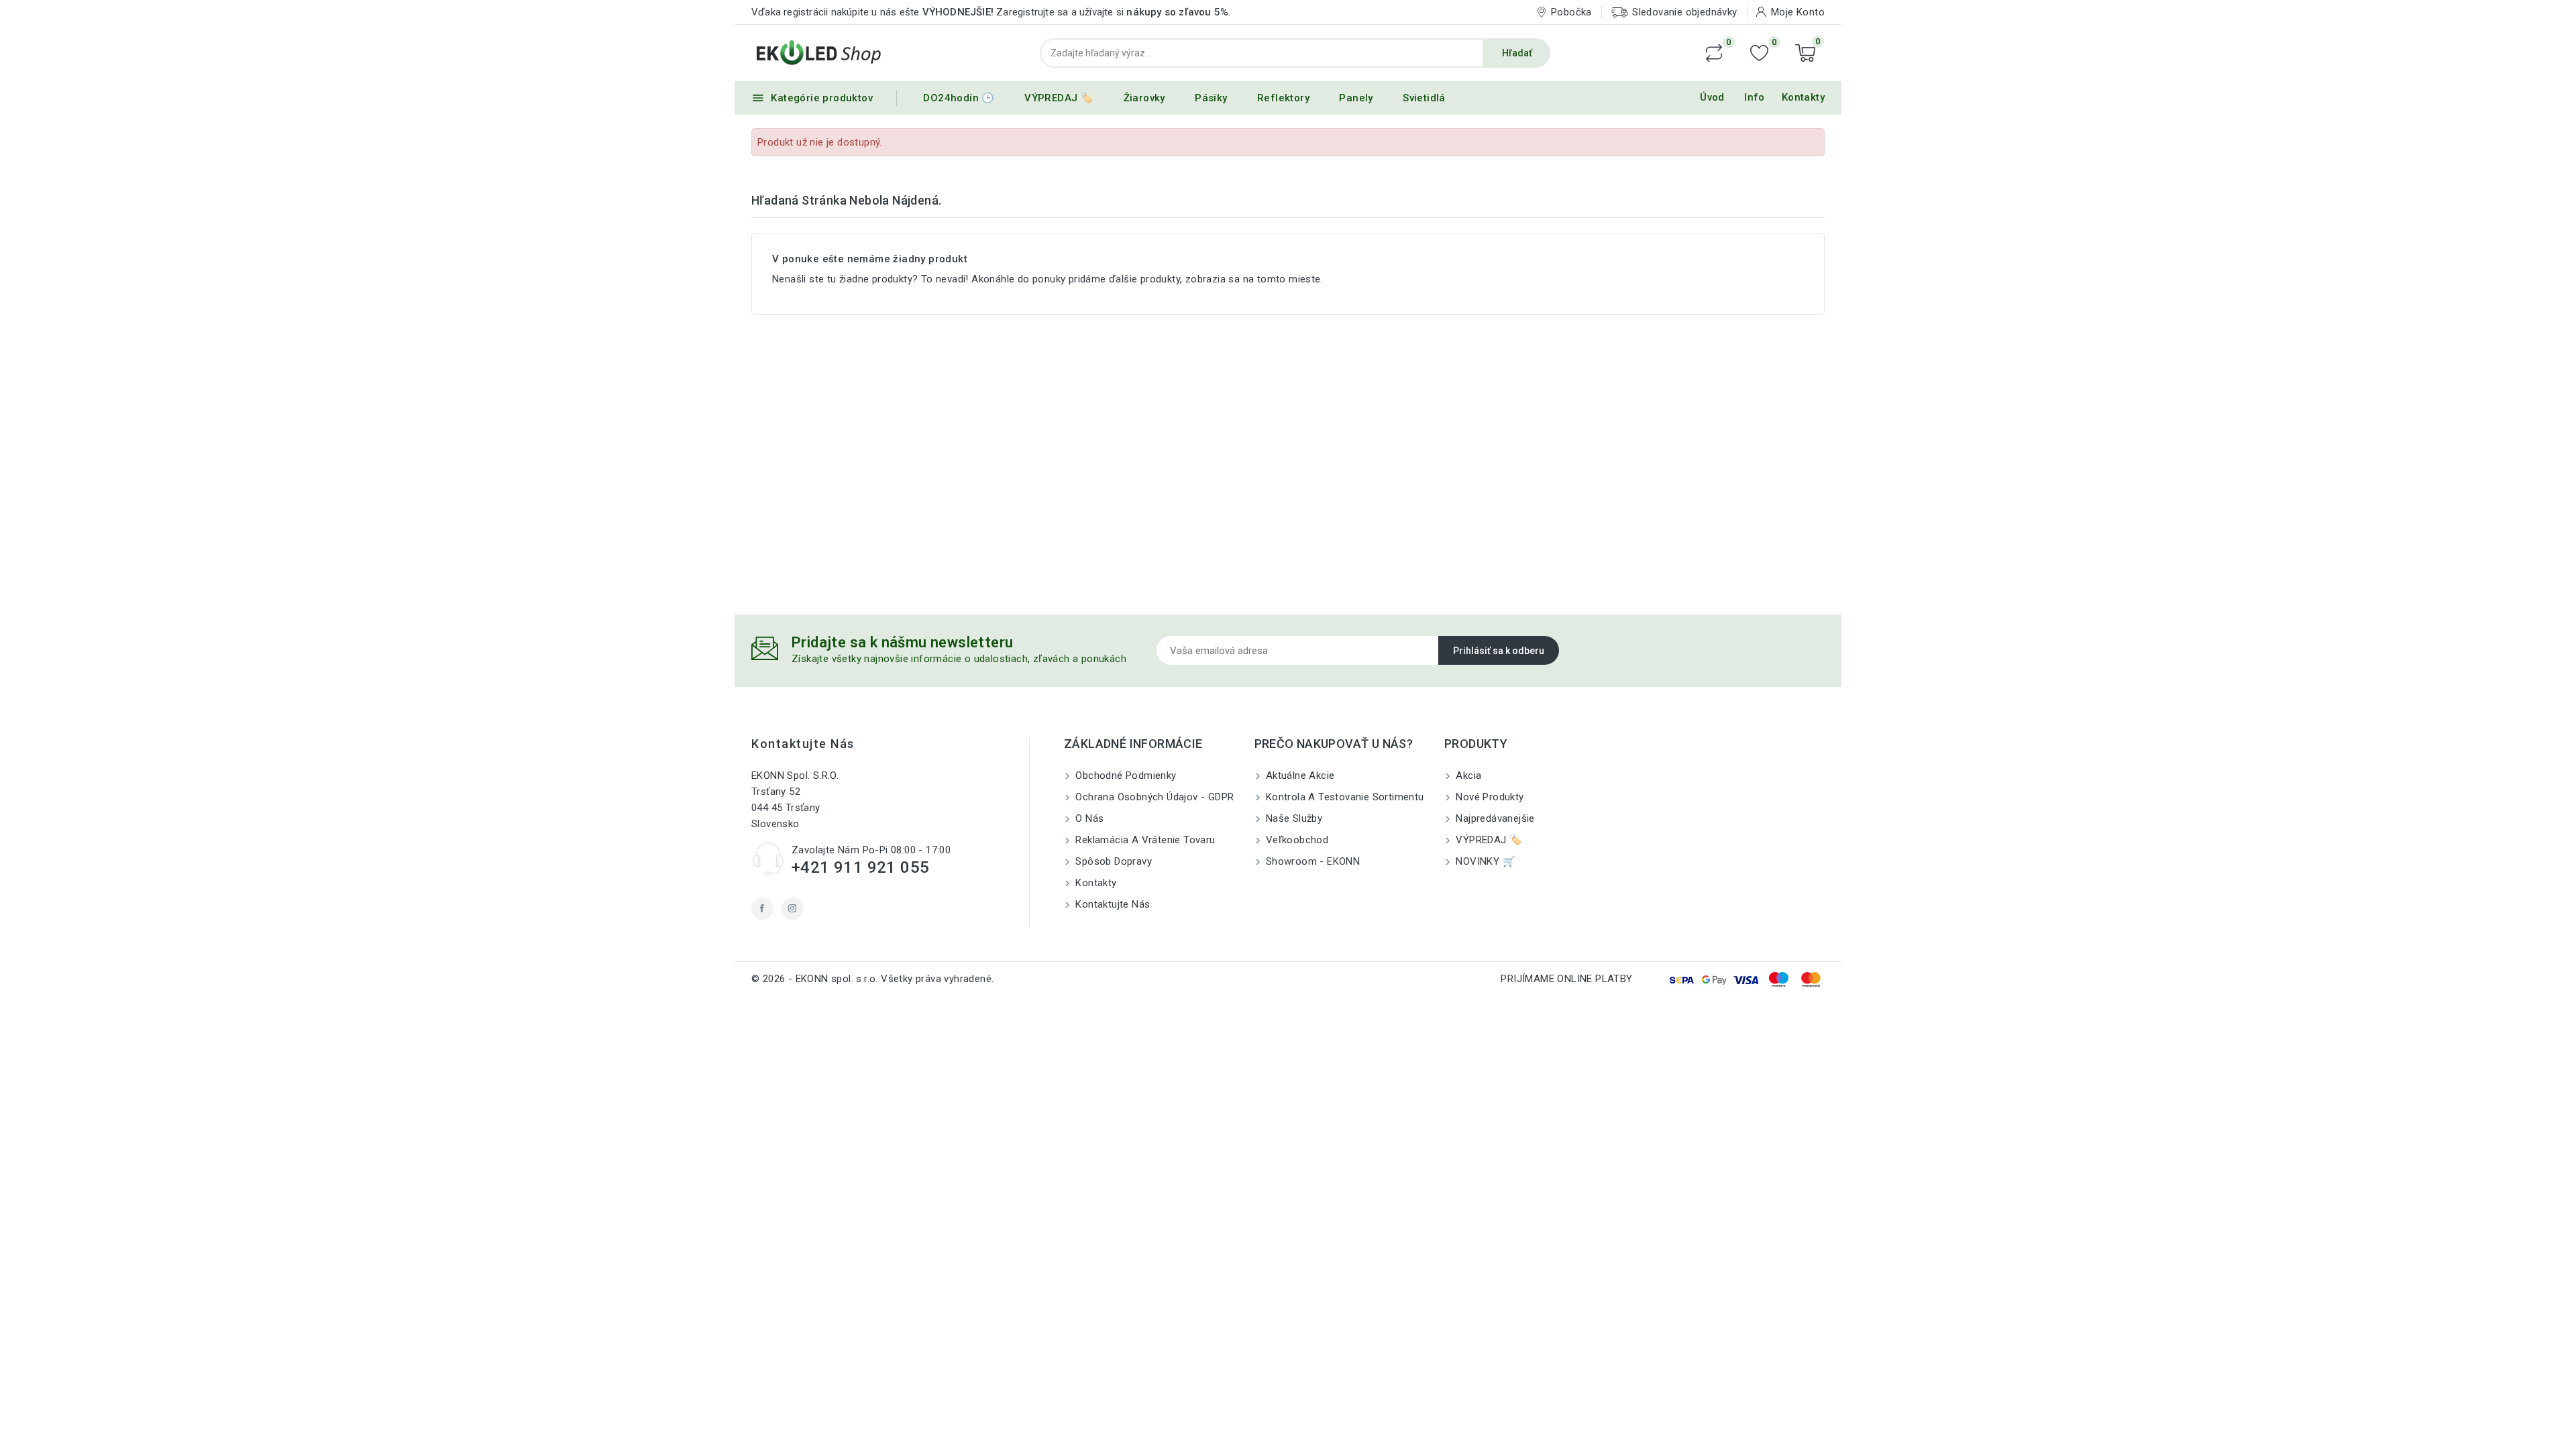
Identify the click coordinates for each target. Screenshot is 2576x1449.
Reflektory (1283, 98)
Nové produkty (1489, 797)
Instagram (793, 909)
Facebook (762, 909)
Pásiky (1211, 98)
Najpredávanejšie (1494, 818)
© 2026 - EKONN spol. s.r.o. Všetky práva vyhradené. (872, 979)
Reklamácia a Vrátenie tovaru (1144, 840)
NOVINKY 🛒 (1484, 861)
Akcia (1467, 775)
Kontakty (1803, 97)
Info (1755, 97)
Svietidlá (1424, 98)
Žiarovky (1144, 98)
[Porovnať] (1714, 53)
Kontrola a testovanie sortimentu (1344, 797)
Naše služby (1293, 818)
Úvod (1712, 97)
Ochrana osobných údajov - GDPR (1153, 797)
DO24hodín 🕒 (959, 98)
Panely (1356, 98)
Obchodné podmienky (1125, 775)
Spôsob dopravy (1112, 861)
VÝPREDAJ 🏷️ (1059, 98)
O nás (1088, 818)
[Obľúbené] (1759, 53)
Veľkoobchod (1296, 840)
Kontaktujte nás (803, 744)
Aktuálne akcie (1299, 775)
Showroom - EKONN (1312, 861)
